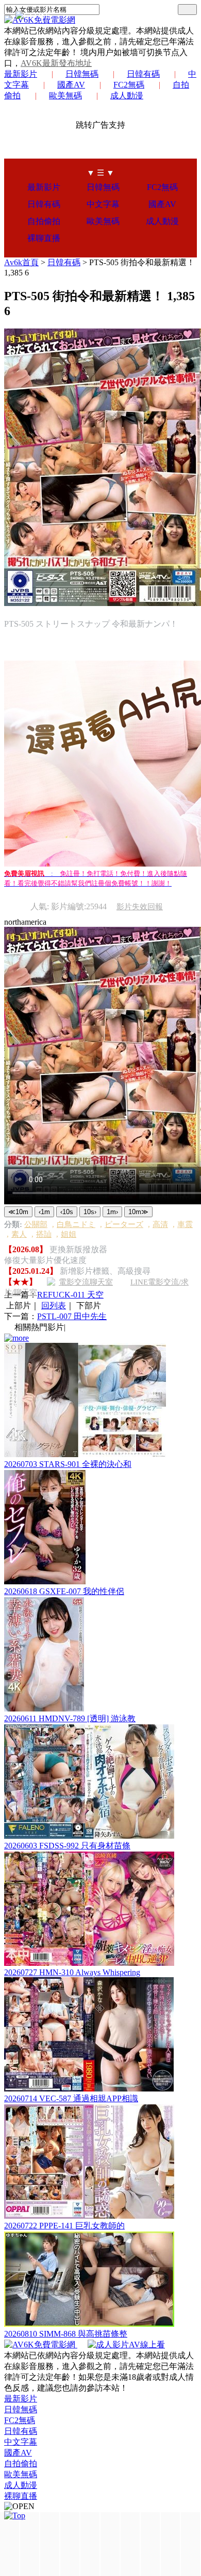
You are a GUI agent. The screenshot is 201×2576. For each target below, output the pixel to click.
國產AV (71, 85)
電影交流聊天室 (86, 1282)
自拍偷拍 (44, 221)
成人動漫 (127, 96)
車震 (185, 1224)
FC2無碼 (129, 85)
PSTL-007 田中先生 (72, 1316)
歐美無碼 (65, 96)
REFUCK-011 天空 (70, 1295)
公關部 (36, 1224)
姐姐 (69, 1234)
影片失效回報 (140, 907)
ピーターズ (124, 1224)
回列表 (54, 1306)
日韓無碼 (82, 74)
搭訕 (44, 1234)
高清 (160, 1224)
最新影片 (21, 74)
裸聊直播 (44, 238)
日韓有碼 (143, 74)
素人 (19, 1234)
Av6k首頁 (21, 262)
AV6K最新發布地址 (56, 63)
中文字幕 (103, 204)
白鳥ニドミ (76, 1224)
